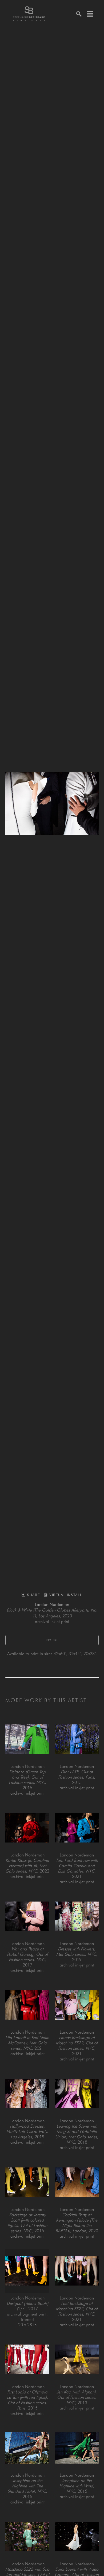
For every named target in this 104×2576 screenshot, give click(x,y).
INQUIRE (52, 1640)
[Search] (79, 14)
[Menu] (90, 14)
